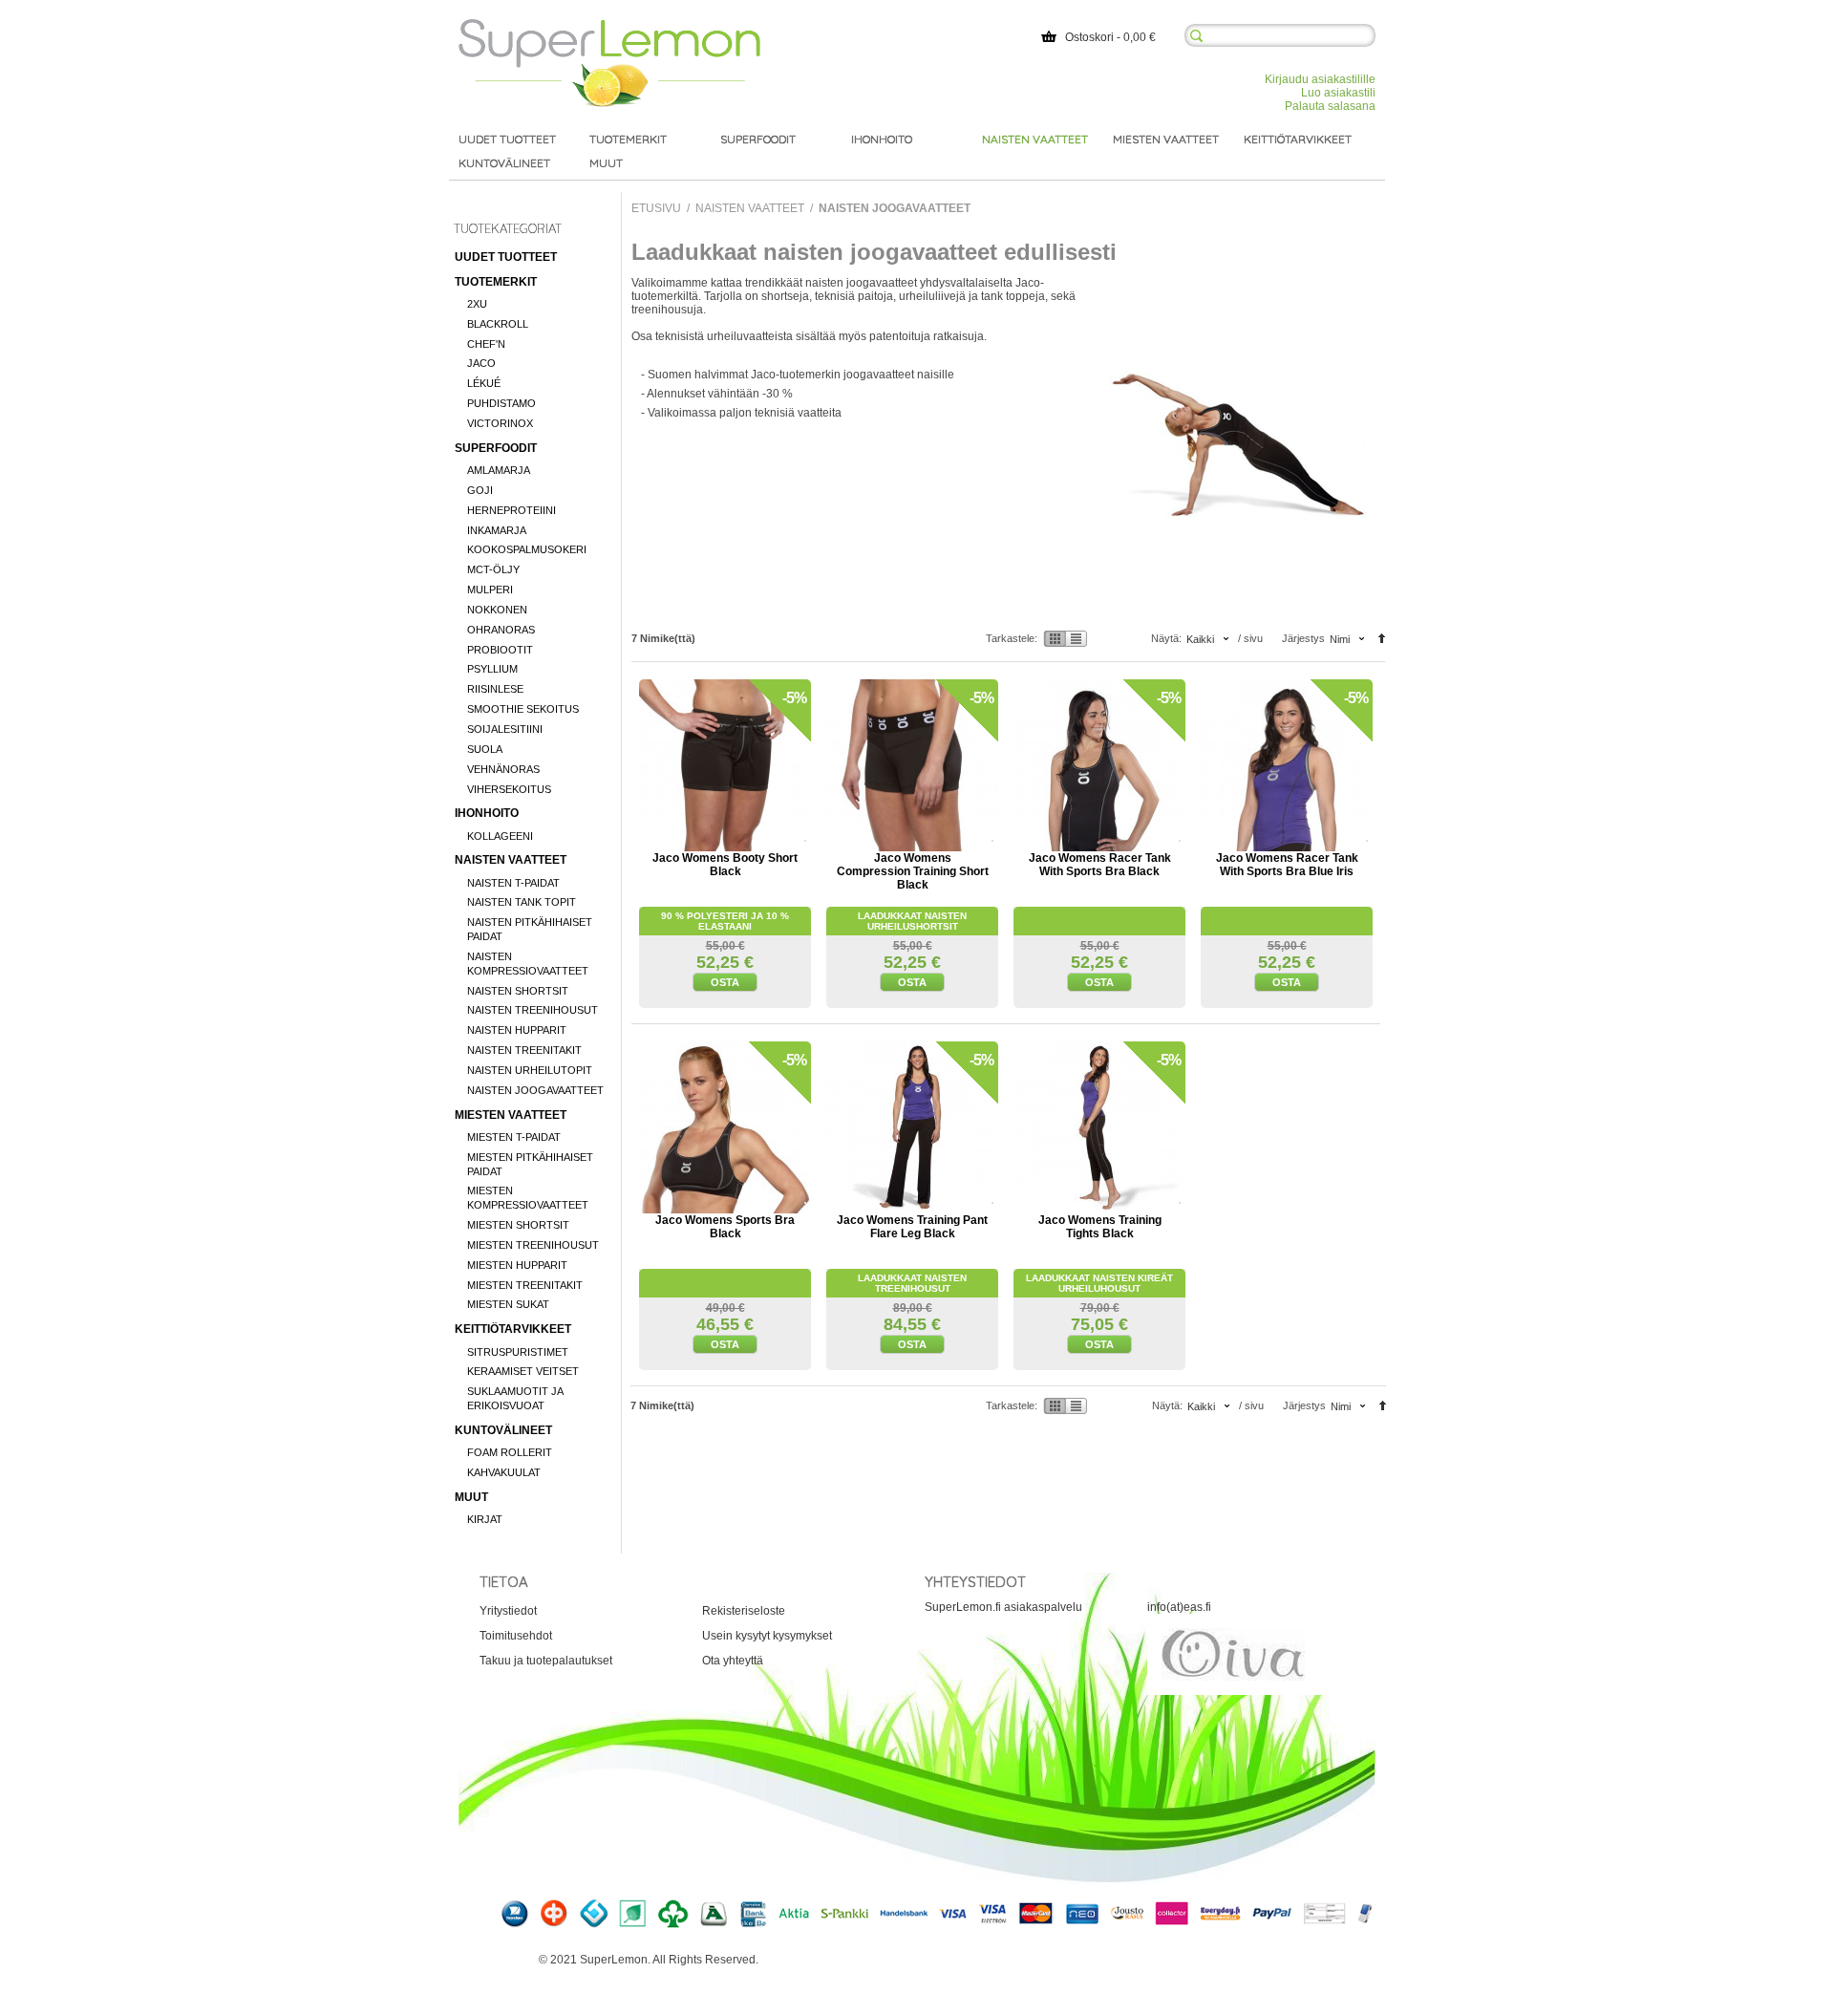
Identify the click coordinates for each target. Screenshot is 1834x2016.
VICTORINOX (500, 423)
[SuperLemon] (609, 26)
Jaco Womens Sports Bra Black (725, 1227)
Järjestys (1303, 638)
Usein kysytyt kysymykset (767, 1636)
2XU (477, 304)
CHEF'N (486, 344)
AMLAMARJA (499, 470)
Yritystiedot (508, 1611)
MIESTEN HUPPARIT (517, 1265)
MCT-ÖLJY (493, 569)
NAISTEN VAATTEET (511, 860)
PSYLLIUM (492, 669)
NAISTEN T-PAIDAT (513, 883)
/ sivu (1250, 638)
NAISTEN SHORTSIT (518, 991)
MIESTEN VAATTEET (511, 1115)
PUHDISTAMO (501, 403)
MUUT (471, 1497)
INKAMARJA (497, 530)
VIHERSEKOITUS (509, 789)
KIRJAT (485, 1519)
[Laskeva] (1382, 641)
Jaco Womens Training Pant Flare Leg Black (912, 1227)
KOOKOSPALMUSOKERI (527, 549)
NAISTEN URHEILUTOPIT (530, 1070)
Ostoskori (1089, 37)
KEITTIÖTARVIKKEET (513, 1329)
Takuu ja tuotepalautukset (546, 1661)
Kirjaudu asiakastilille (1320, 79)
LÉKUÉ (484, 383)
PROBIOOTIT (500, 650)
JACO (481, 363)
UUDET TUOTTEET (506, 257)
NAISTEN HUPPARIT (517, 1030)
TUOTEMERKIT (496, 282)
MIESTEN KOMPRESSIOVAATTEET (528, 1198)
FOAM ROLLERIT (510, 1452)
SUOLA (485, 749)
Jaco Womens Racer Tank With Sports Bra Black (1100, 865)
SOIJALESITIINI (505, 729)
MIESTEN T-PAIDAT (514, 1137)
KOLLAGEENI (500, 836)
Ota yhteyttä (733, 1661)
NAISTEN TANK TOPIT (522, 902)
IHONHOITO (487, 813)
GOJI (480, 490)
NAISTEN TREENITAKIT (524, 1050)
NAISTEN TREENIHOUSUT (533, 1010)
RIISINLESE (495, 689)
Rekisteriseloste (744, 1611)
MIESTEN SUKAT (508, 1304)
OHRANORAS (501, 630)
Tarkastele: (1012, 638)
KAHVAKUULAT (504, 1472)
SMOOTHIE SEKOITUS (523, 709)
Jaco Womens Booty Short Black (725, 865)
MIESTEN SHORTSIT (518, 1225)
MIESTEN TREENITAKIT (525, 1285)
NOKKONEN (497, 610)
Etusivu (656, 208)
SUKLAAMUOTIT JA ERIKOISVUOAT (515, 1398)
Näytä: (1166, 638)
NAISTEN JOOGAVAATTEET (535, 1090)
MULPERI (490, 590)
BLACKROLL (498, 324)
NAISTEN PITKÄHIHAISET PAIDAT (530, 929)
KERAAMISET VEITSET (523, 1371)
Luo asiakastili (1338, 93)
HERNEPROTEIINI (512, 510)
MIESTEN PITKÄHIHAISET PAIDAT (530, 1164)
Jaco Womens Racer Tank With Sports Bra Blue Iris (1287, 865)
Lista (1077, 639)
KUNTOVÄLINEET (503, 1430)
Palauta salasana (1330, 106)
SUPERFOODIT (496, 448)
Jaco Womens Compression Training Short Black (913, 871)
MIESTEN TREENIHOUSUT (533, 1245)
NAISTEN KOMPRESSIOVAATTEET (528, 964)
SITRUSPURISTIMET (518, 1352)
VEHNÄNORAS (503, 769)
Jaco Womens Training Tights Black (1100, 1227)
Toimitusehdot (516, 1636)
